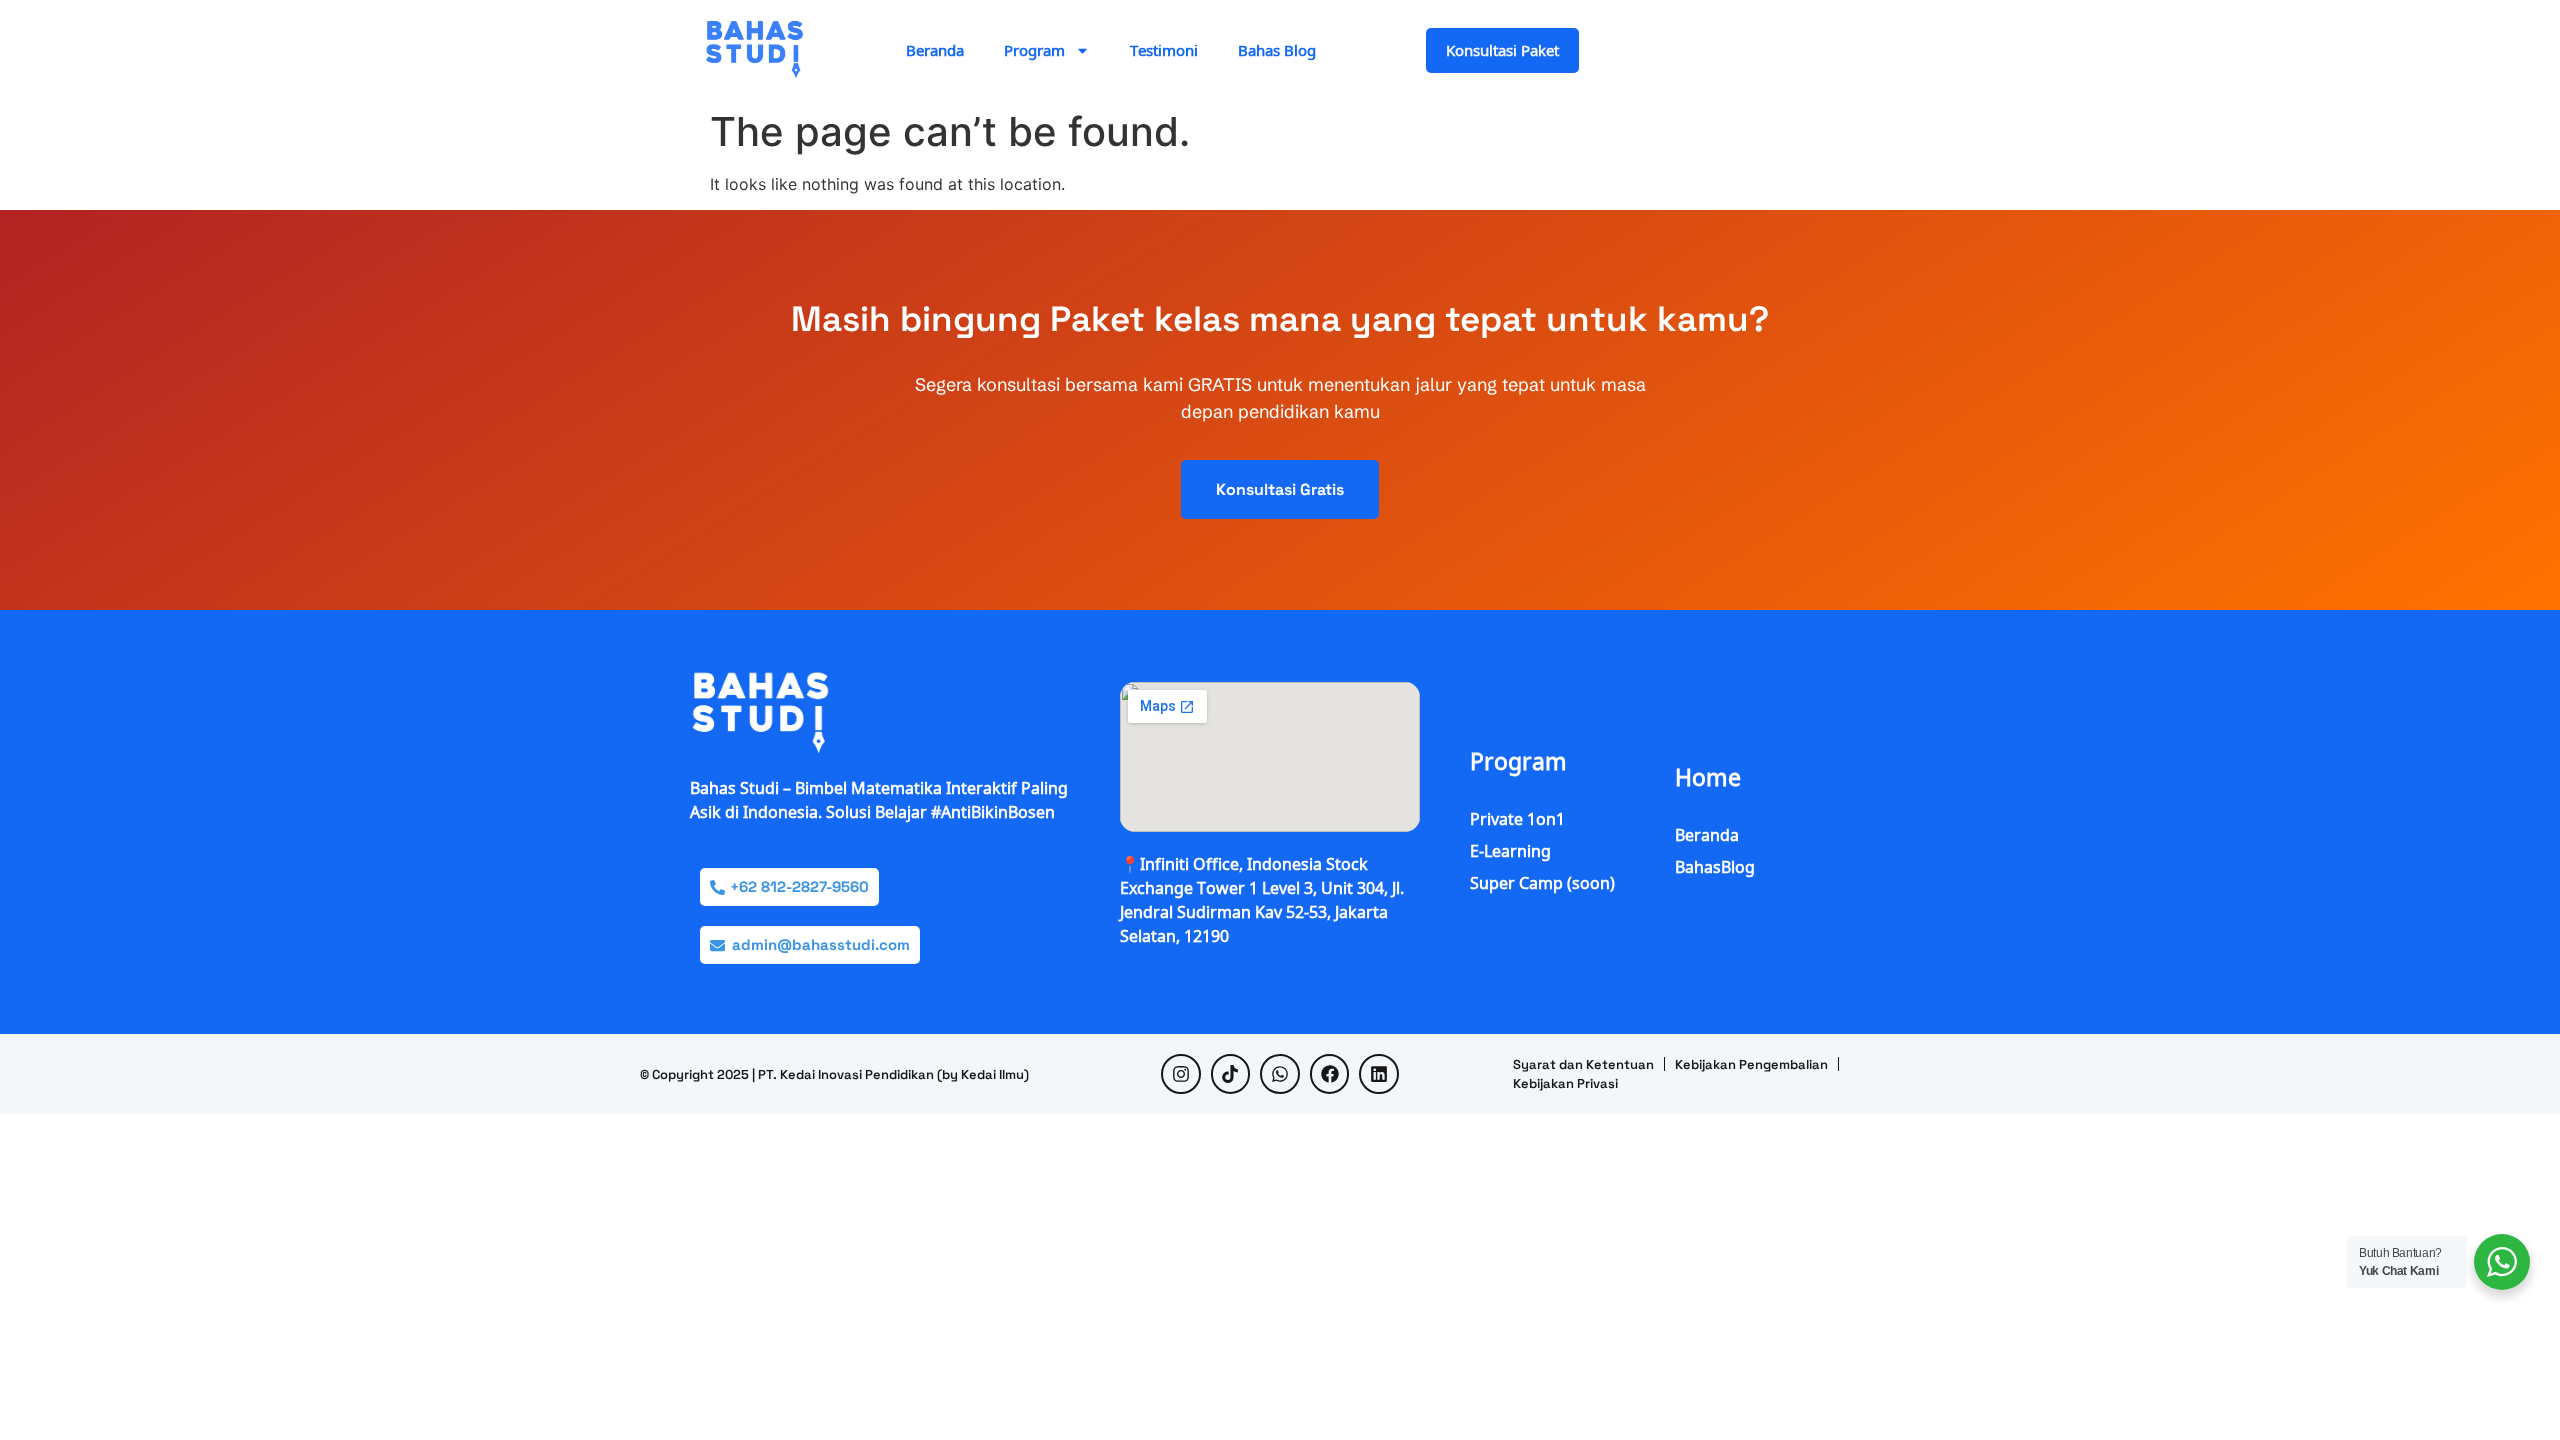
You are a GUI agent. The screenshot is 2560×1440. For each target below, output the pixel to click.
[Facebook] (1330, 1074)
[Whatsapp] (1280, 1074)
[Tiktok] (1231, 1074)
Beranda (935, 50)
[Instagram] (1181, 1074)
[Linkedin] (1379, 1074)
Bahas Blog (1277, 50)
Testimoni (1164, 50)
